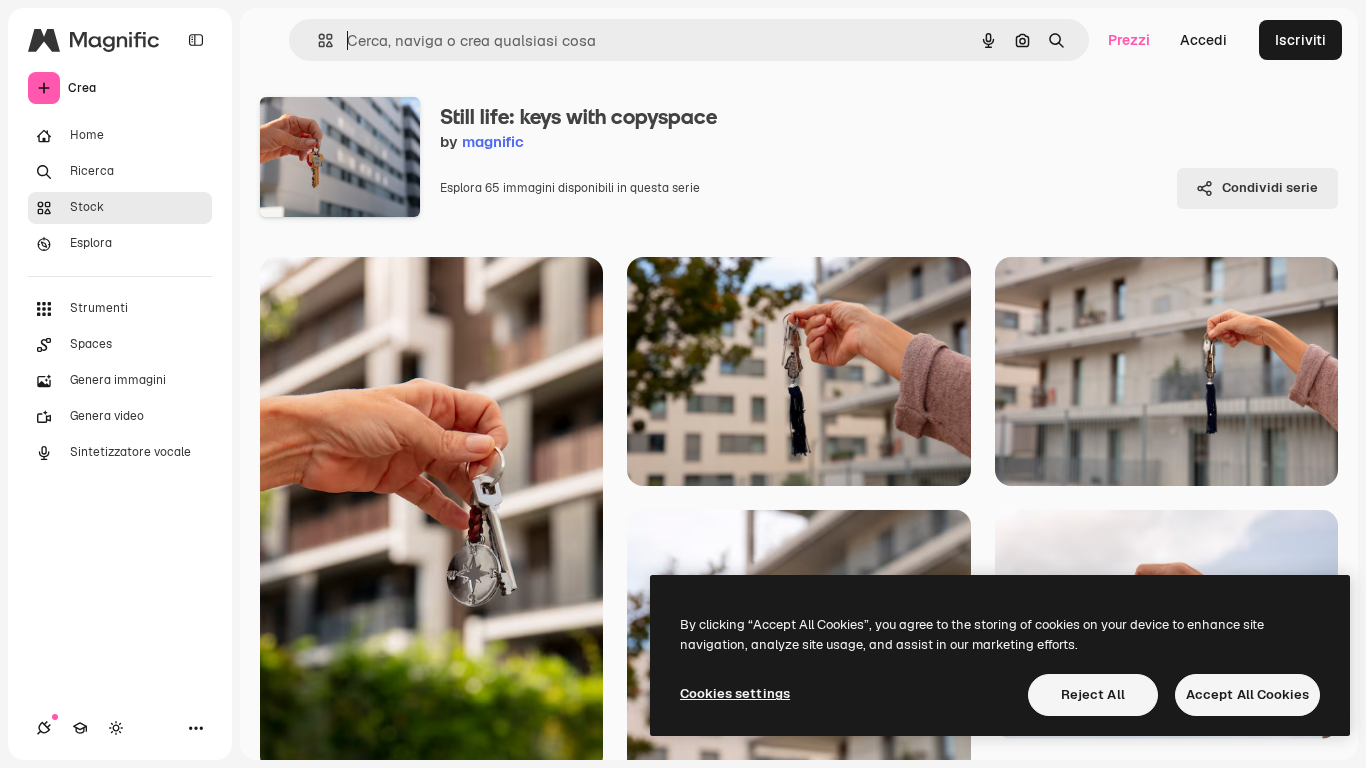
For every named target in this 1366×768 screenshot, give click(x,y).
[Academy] (80, 728)
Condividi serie (1270, 187)
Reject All (1093, 694)
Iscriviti (1300, 40)
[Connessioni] (44, 728)
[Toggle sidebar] (196, 40)
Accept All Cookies (1247, 694)
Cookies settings (735, 693)
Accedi (1203, 40)
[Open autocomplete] (317, 40)
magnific (493, 141)
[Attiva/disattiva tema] (116, 728)
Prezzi (1129, 40)
